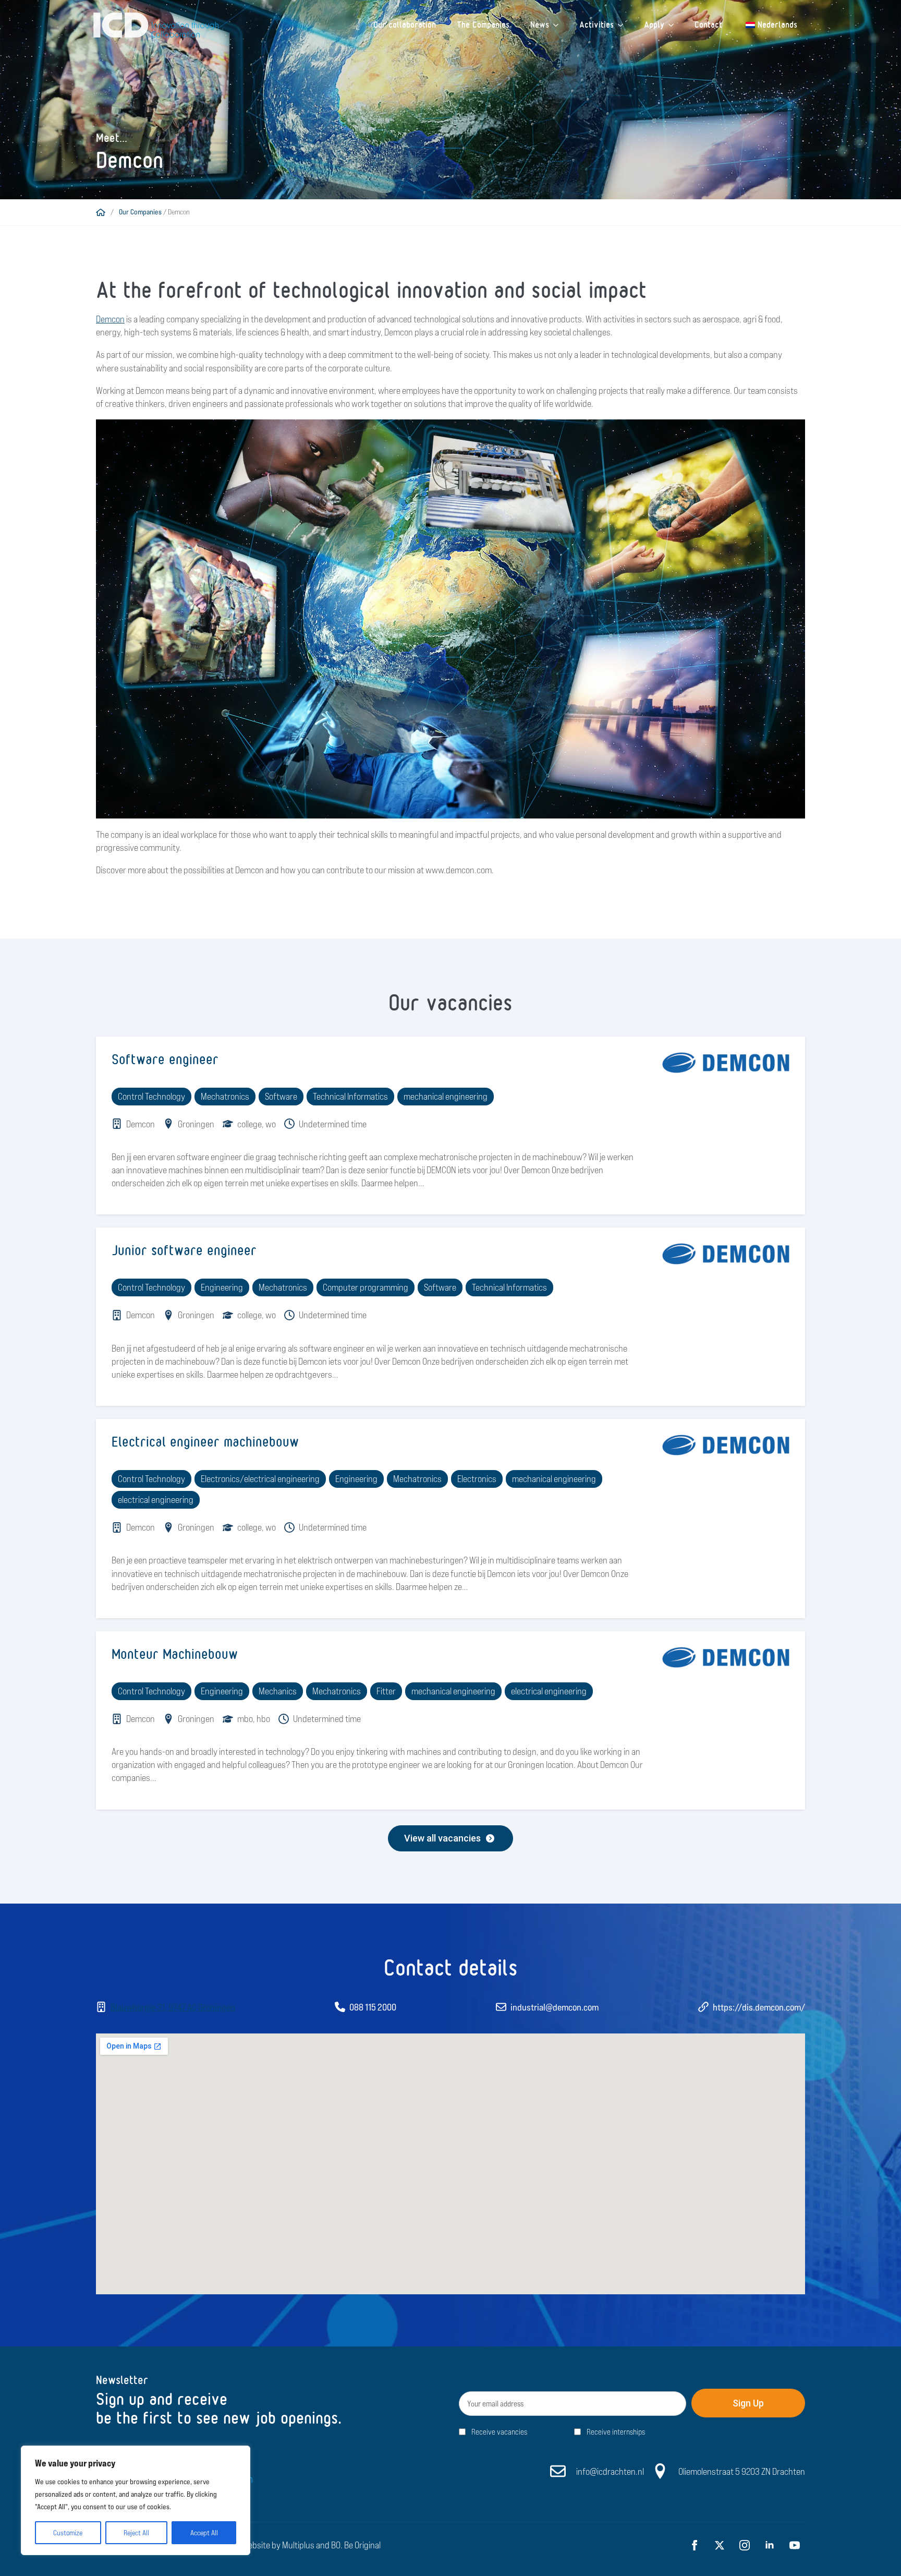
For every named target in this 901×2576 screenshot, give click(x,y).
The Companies (483, 25)
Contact (708, 25)
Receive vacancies (499, 2432)
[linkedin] (770, 2545)
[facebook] (695, 2545)
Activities (596, 25)
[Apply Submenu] (674, 25)
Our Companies (140, 212)
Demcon (110, 319)
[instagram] (745, 2545)
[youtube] (795, 2545)
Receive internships (616, 2432)
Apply (654, 25)
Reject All (136, 2533)
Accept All (204, 2533)
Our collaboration (405, 25)
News (540, 25)
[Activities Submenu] (624, 25)
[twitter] (720, 2545)
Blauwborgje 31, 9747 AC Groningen (173, 2007)
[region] (136, 2500)
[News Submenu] (559, 25)
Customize (68, 2533)
